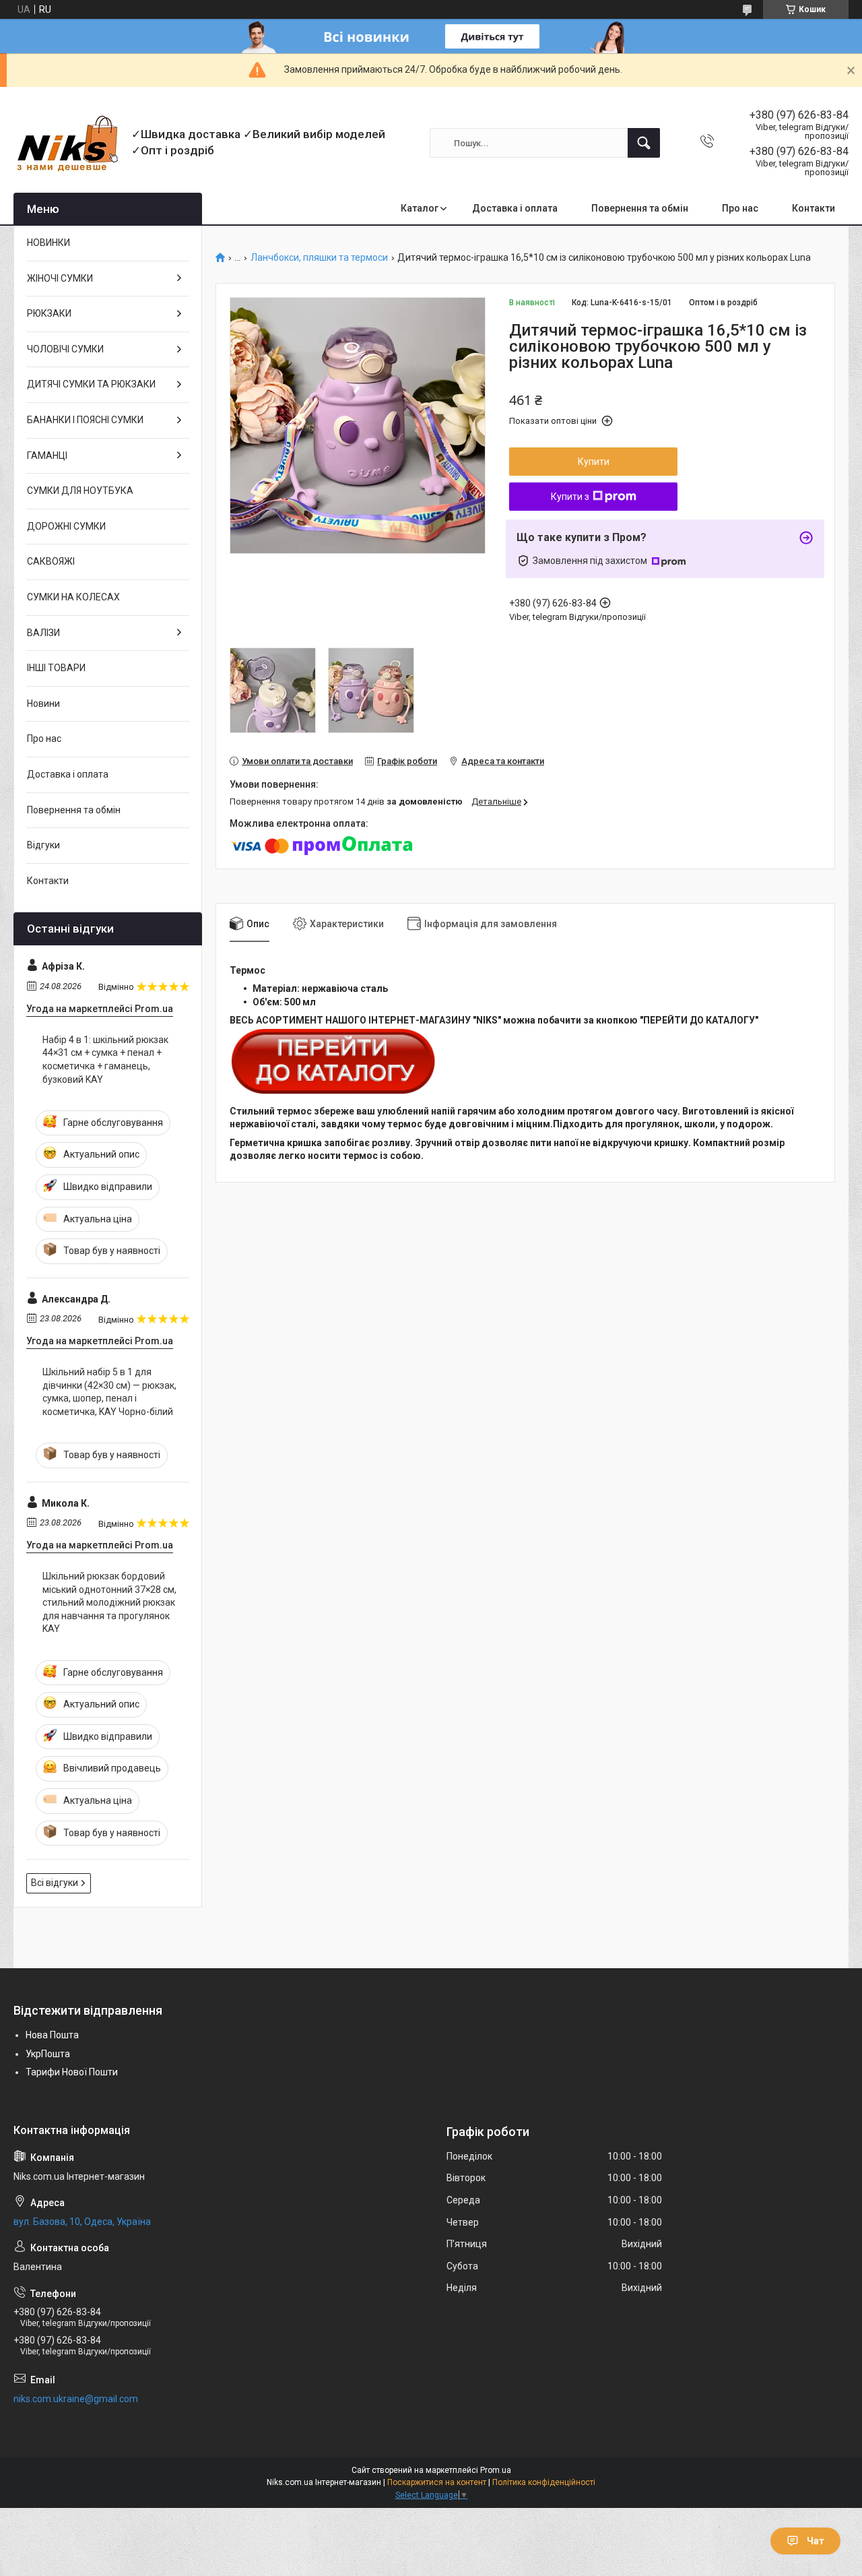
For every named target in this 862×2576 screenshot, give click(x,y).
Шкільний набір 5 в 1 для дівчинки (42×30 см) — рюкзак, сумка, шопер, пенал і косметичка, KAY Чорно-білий (109, 1392)
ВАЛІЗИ (43, 633)
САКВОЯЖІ (51, 561)
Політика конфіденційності (544, 2482)
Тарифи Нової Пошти (72, 2072)
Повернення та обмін (640, 208)
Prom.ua (496, 2470)
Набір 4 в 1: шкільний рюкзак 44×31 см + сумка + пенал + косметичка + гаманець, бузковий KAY (105, 1060)
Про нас (740, 208)
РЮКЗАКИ (49, 313)
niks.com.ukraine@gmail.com (76, 2399)
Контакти (814, 208)
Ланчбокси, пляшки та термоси (319, 258)
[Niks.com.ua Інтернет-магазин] (67, 143)
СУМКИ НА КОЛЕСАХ (73, 597)
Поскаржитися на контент (437, 2482)
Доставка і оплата (515, 208)
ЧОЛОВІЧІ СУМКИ (65, 349)
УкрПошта (48, 2054)
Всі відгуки (55, 1883)
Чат (816, 2541)
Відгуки (43, 845)
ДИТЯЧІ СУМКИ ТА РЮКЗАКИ (91, 384)
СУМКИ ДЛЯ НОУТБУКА (80, 491)
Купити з (570, 497)
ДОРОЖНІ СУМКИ (66, 526)
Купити (594, 462)
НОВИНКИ (48, 243)
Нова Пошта (52, 2035)
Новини (43, 703)
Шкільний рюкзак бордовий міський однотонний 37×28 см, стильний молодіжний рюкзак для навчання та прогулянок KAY (109, 1602)
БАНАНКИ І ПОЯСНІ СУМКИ (85, 420)
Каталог (420, 208)
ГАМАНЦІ (47, 455)
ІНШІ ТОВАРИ (56, 668)
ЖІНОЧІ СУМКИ (60, 278)
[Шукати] (644, 143)
